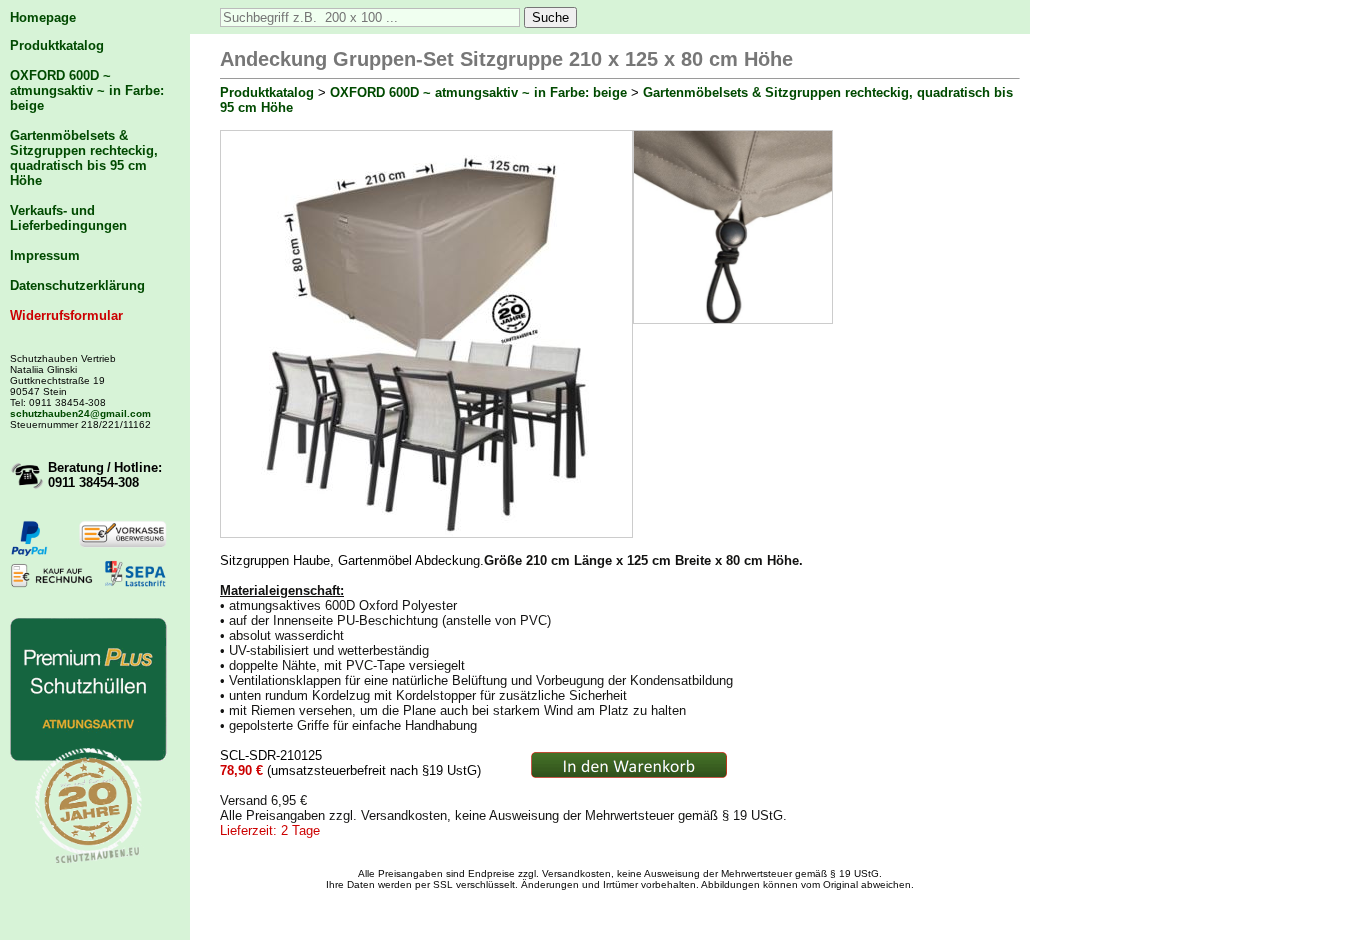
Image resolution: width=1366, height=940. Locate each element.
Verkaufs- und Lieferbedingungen (68, 218)
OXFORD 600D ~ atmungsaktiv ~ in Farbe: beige (87, 90)
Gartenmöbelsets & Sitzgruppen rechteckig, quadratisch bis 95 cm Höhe (84, 158)
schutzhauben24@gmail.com (80, 413)
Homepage (43, 17)
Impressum (45, 255)
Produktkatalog (57, 45)
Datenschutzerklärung (77, 285)
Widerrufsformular (66, 315)
